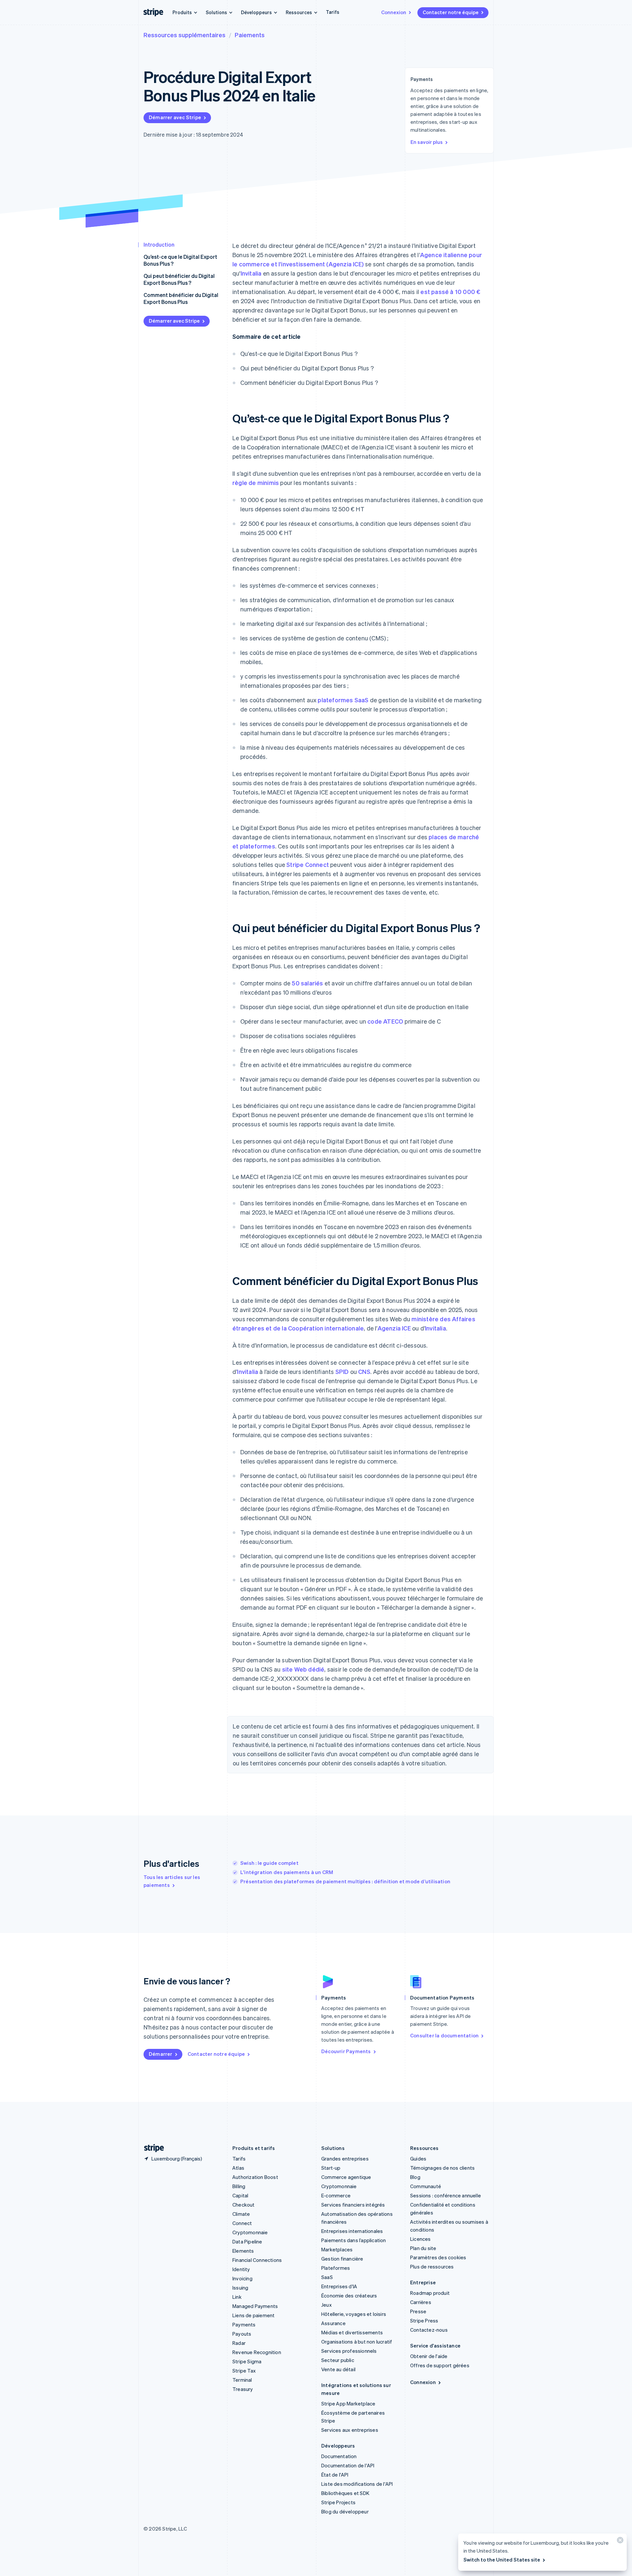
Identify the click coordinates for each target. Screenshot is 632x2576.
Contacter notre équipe (451, 12)
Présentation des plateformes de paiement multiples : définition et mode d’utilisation (345, 1881)
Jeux (327, 2305)
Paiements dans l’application (354, 2240)
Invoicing (242, 2278)
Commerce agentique (346, 2177)
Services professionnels (349, 2351)
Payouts (242, 2334)
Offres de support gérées (440, 2365)
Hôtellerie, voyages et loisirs (354, 2314)
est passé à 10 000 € (450, 292)
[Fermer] (619, 2542)
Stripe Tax (244, 2371)
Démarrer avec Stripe (175, 117)
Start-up (331, 2168)
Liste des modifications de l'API (357, 2484)
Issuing (240, 2288)
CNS (364, 1371)
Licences (421, 2239)
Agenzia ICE (394, 1328)
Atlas (238, 2168)
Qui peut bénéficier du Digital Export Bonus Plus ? (179, 279)
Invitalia (251, 273)
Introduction (159, 244)
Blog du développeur (345, 2511)
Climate (241, 2214)
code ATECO (385, 1021)
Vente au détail (338, 2369)
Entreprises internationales (352, 2231)
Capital (240, 2195)
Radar (239, 2343)
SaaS (327, 2277)
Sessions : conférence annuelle (446, 2195)
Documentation (339, 2456)
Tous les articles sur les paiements (172, 1881)
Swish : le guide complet (269, 1863)
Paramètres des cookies (438, 2257)
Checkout (244, 2205)
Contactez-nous (429, 2330)
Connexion (394, 12)
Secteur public (338, 2360)
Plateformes (336, 2268)
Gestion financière (342, 2259)
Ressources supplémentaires (184, 35)
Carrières (421, 2302)
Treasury (243, 2389)
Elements (243, 2251)
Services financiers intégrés (353, 2205)
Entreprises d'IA (339, 2286)
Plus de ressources (432, 2267)
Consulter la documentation (444, 2035)
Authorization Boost (255, 2177)
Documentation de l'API (348, 2465)
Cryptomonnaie (250, 2232)
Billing (239, 2186)
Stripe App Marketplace (348, 2403)
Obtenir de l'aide (429, 2356)
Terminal (242, 2380)
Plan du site (423, 2248)
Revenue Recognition (257, 2352)
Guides (418, 2159)
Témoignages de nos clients (442, 2168)
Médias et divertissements (352, 2332)
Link (237, 2297)
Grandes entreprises (345, 2159)
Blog (415, 2177)
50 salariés (307, 983)
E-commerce (336, 2195)
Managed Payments (255, 2306)
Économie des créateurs (349, 2295)
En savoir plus (427, 142)
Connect (242, 2223)
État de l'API (335, 2475)
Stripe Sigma (247, 2361)
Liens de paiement (253, 2315)
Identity (241, 2269)
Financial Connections (257, 2260)
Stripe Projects (338, 2502)
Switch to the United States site (502, 2560)
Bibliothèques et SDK (345, 2493)
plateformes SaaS (343, 700)
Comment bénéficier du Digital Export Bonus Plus (181, 298)
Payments (244, 2324)
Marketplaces (337, 2249)
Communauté (426, 2186)
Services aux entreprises (350, 2430)
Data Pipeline (247, 2241)
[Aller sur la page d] (151, 2148)
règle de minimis (256, 483)
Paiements (250, 35)
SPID (342, 1371)
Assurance (333, 2323)
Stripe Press (424, 2321)
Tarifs (333, 12)
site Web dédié (303, 1669)
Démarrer (161, 2054)
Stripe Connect (308, 864)
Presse (418, 2311)
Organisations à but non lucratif (357, 2342)
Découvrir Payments (346, 2051)
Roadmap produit (430, 2293)
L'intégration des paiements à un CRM (287, 1872)
